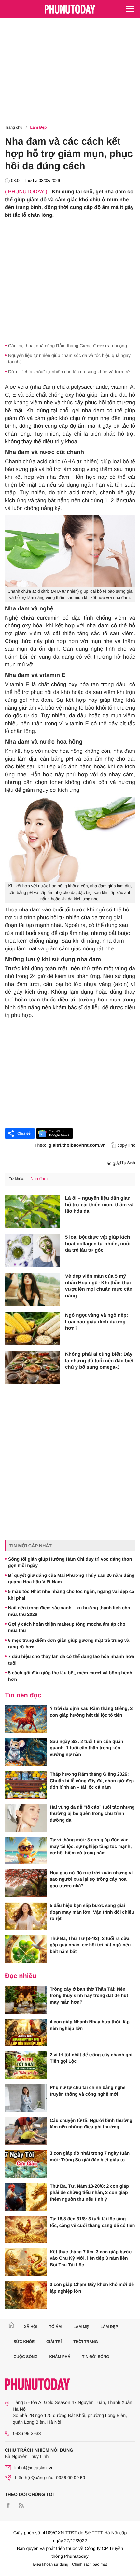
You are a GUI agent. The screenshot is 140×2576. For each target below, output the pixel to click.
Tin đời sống (96, 2357)
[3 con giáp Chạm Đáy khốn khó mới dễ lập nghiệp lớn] (26, 2295)
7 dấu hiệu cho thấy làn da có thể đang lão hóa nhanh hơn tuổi (71, 1660)
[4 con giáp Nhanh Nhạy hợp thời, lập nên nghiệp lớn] (26, 2033)
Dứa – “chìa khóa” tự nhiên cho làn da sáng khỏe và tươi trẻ (69, 372)
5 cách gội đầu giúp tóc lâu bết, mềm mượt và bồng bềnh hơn (70, 1676)
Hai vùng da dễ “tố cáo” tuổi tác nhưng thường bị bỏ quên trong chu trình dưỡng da (92, 1813)
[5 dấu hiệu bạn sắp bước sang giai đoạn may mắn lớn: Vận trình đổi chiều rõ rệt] (26, 1916)
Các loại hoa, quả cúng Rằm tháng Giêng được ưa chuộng (68, 346)
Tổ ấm (56, 2327)
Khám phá (60, 2357)
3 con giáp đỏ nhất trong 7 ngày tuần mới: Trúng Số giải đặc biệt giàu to (90, 2156)
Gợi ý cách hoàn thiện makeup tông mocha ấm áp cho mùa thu (67, 1627)
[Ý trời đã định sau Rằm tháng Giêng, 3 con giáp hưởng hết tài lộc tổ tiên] (26, 1719)
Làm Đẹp (39, 127)
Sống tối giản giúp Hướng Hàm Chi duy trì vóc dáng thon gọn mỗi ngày (70, 1562)
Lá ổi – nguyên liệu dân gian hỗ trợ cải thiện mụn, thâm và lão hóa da (99, 1205)
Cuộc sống (26, 2357)
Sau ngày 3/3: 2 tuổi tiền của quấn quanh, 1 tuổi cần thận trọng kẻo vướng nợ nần (87, 1748)
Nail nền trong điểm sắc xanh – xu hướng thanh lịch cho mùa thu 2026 (69, 1611)
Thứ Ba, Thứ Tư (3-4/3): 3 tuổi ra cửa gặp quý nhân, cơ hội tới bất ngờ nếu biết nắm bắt (90, 1945)
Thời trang (86, 2342)
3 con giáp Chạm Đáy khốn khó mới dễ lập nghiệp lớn (92, 2288)
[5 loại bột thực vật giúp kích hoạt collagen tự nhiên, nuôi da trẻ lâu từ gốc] (33, 1251)
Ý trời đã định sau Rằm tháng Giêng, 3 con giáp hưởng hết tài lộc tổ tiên (91, 1712)
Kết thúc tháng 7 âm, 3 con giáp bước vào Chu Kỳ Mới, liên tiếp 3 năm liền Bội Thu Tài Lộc (91, 2258)
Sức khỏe (24, 2342)
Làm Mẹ (81, 2327)
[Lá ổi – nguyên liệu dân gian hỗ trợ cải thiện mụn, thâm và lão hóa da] (33, 1212)
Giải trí (54, 2342)
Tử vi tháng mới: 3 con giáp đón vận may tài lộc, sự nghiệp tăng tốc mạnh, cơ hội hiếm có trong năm (91, 1846)
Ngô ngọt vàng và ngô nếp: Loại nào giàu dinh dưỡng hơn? (97, 1322)
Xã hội (30, 2327)
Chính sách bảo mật (89, 2564)
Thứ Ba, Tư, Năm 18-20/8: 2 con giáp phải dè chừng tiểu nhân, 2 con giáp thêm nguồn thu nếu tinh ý (89, 2192)
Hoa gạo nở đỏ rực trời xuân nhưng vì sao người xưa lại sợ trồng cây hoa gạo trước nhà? (91, 1879)
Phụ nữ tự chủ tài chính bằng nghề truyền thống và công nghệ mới (88, 2091)
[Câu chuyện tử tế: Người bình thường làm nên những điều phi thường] (26, 2131)
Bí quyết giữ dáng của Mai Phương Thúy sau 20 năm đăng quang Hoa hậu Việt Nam (71, 1578)
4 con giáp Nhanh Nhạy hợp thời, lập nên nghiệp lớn (90, 2025)
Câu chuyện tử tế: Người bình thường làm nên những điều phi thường (91, 2124)
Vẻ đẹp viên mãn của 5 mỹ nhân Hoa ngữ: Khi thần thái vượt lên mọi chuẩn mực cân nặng (99, 1286)
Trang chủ (14, 127)
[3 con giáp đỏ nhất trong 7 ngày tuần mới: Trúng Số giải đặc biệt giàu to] (26, 2164)
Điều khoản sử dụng (51, 2564)
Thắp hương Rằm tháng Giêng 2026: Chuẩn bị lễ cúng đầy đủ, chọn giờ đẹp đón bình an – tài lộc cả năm (92, 1781)
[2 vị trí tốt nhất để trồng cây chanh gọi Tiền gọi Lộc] (26, 2065)
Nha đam (39, 1178)
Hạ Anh (128, 1163)
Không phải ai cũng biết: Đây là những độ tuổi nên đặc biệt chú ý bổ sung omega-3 (99, 1361)
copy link (126, 1145)
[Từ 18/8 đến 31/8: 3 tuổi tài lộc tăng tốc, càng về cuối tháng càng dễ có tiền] (26, 2229)
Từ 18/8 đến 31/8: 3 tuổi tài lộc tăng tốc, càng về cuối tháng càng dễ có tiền (92, 2222)
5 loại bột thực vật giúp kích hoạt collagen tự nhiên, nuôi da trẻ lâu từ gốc (98, 1244)
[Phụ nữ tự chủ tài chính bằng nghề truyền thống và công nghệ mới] (26, 2098)
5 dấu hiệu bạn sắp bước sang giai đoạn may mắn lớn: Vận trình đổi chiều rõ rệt (92, 1912)
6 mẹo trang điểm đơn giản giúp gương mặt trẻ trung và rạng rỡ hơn (69, 1643)
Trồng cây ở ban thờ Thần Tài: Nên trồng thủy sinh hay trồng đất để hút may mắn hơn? (89, 1995)
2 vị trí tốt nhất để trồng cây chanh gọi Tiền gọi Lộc (91, 2058)
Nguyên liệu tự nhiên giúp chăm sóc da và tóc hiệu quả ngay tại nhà (69, 359)
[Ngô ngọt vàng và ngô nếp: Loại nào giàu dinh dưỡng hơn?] (33, 1329)
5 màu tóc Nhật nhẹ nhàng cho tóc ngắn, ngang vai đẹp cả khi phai (71, 1595)
